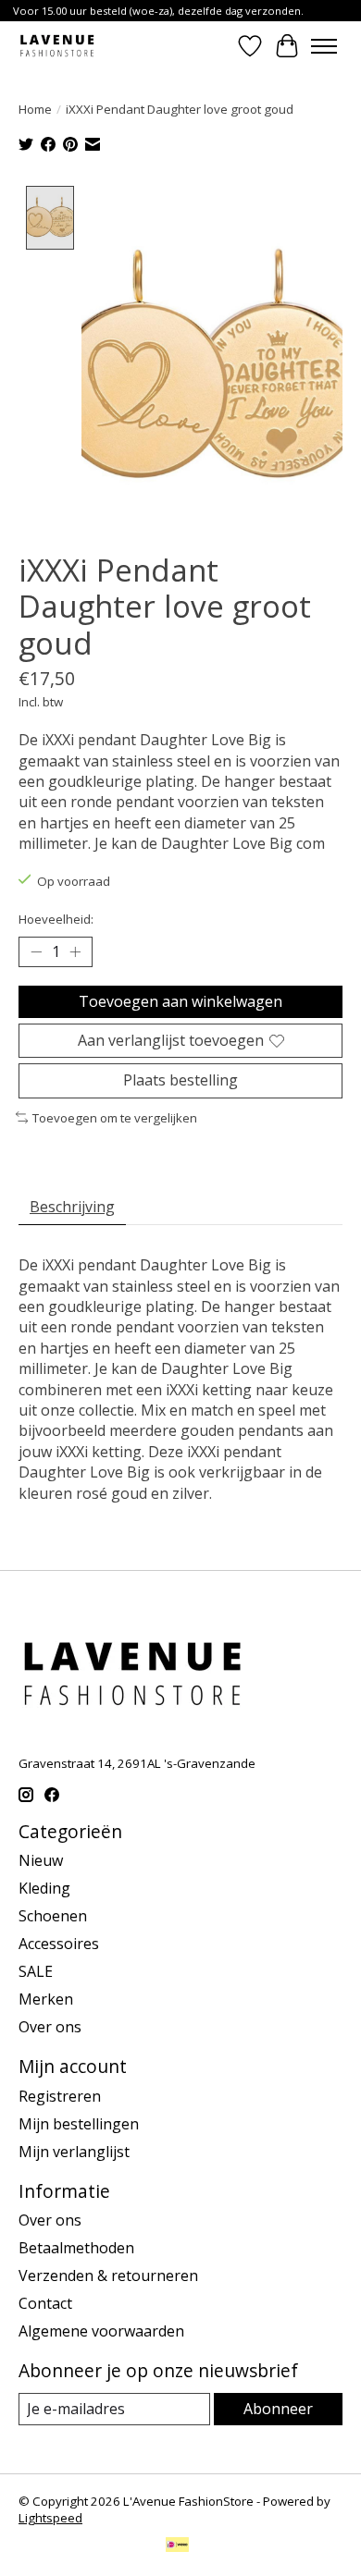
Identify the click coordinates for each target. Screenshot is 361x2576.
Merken (46, 1999)
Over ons (50, 2027)
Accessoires (59, 1944)
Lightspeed (50, 2518)
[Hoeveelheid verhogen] (75, 952)
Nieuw (41, 1860)
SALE (36, 1971)
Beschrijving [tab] (72, 1207)
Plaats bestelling (180, 1080)
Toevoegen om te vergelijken (115, 1118)
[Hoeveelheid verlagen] (36, 952)
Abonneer (278, 2409)
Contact (45, 2303)
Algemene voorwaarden (101, 2331)
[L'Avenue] (57, 46)
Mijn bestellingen (79, 2124)
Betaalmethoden (76, 2248)
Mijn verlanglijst (74, 2152)
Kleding (44, 1888)
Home (35, 109)
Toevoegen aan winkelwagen (180, 1001)
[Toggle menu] (324, 46)
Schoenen (53, 1916)
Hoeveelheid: (56, 919)
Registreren (60, 2096)
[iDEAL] (177, 2546)
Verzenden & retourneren (108, 2275)
